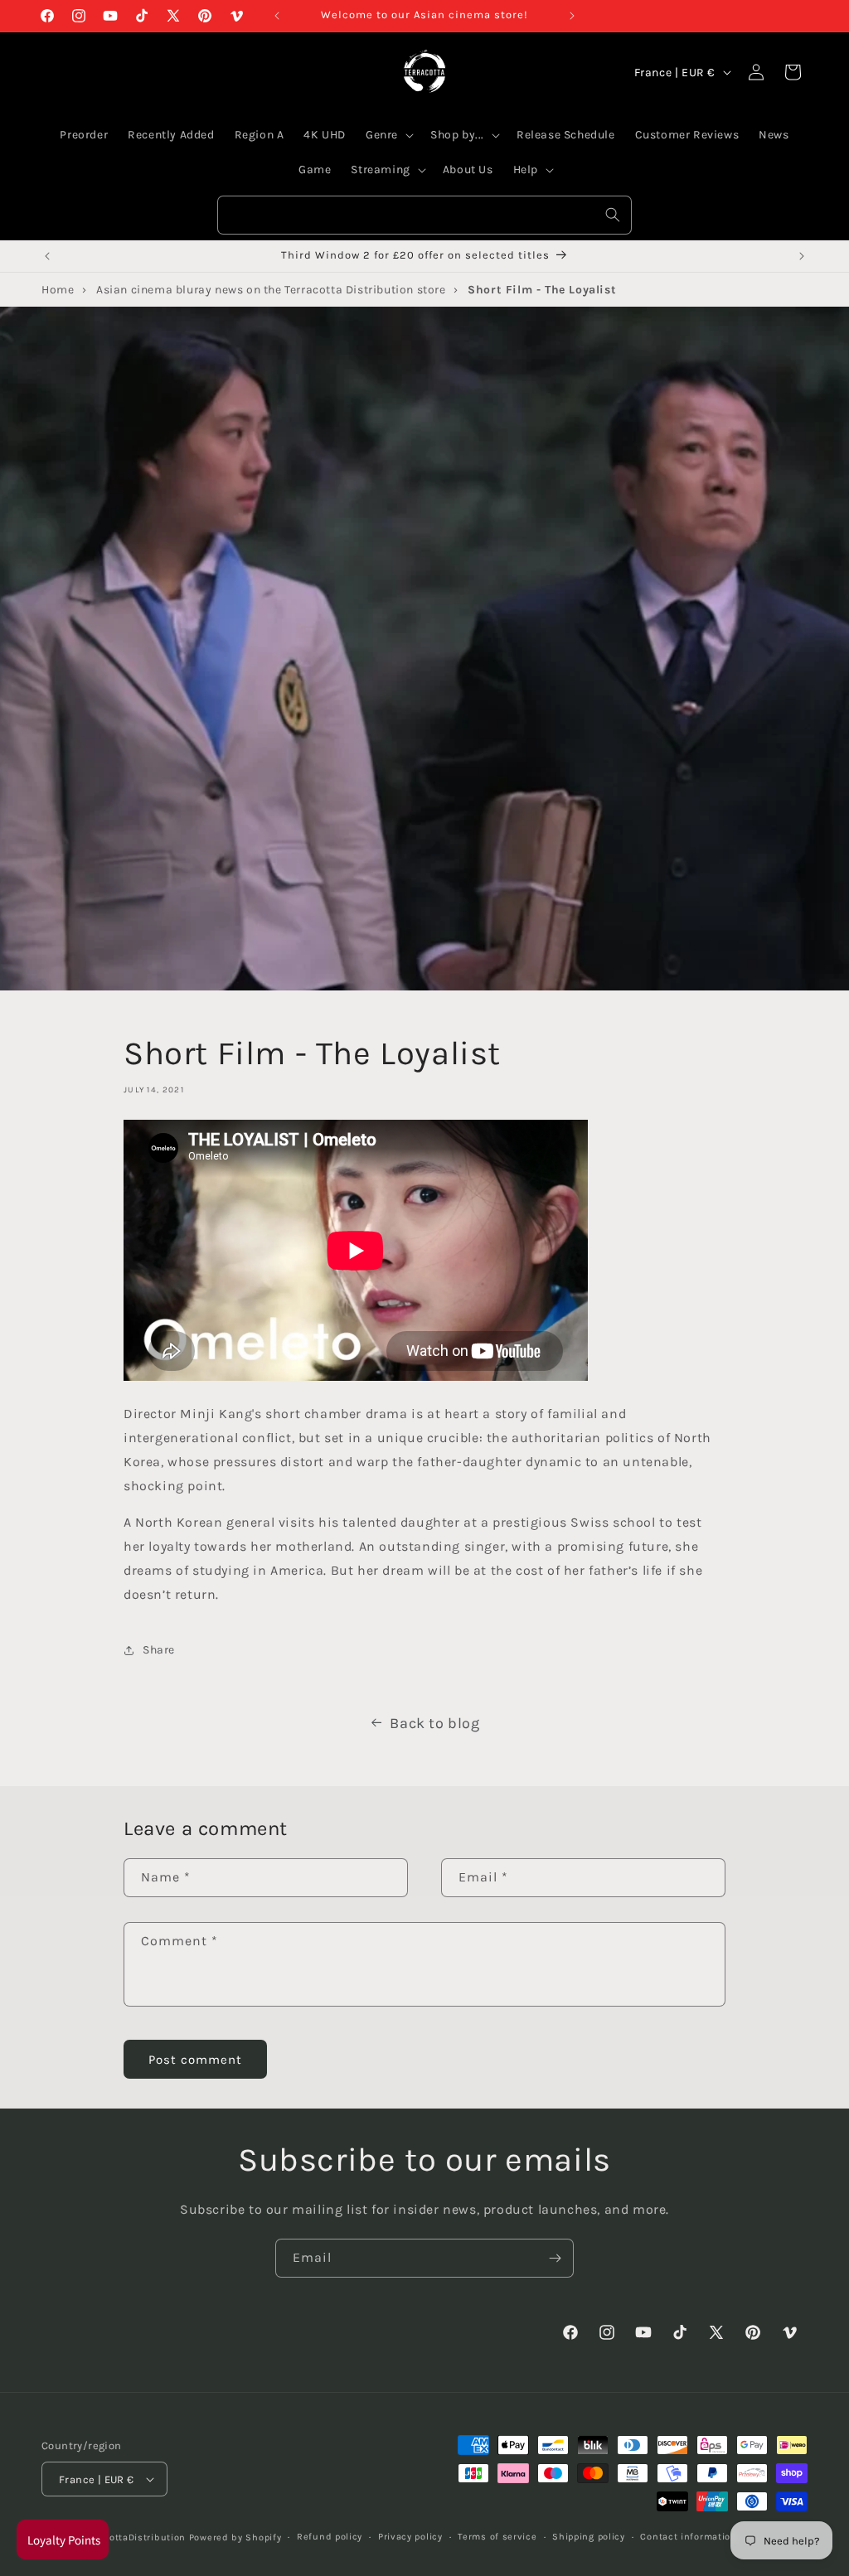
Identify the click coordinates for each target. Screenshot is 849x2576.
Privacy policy (410, 2537)
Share (159, 1650)
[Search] (613, 215)
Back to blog (434, 1723)
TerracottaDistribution (133, 2537)
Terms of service (497, 2537)
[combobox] (424, 215)
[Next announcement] (572, 16)
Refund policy (330, 2537)
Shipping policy (589, 2537)
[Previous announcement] (277, 16)
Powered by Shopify (235, 2537)
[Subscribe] (555, 2258)
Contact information (688, 2537)
